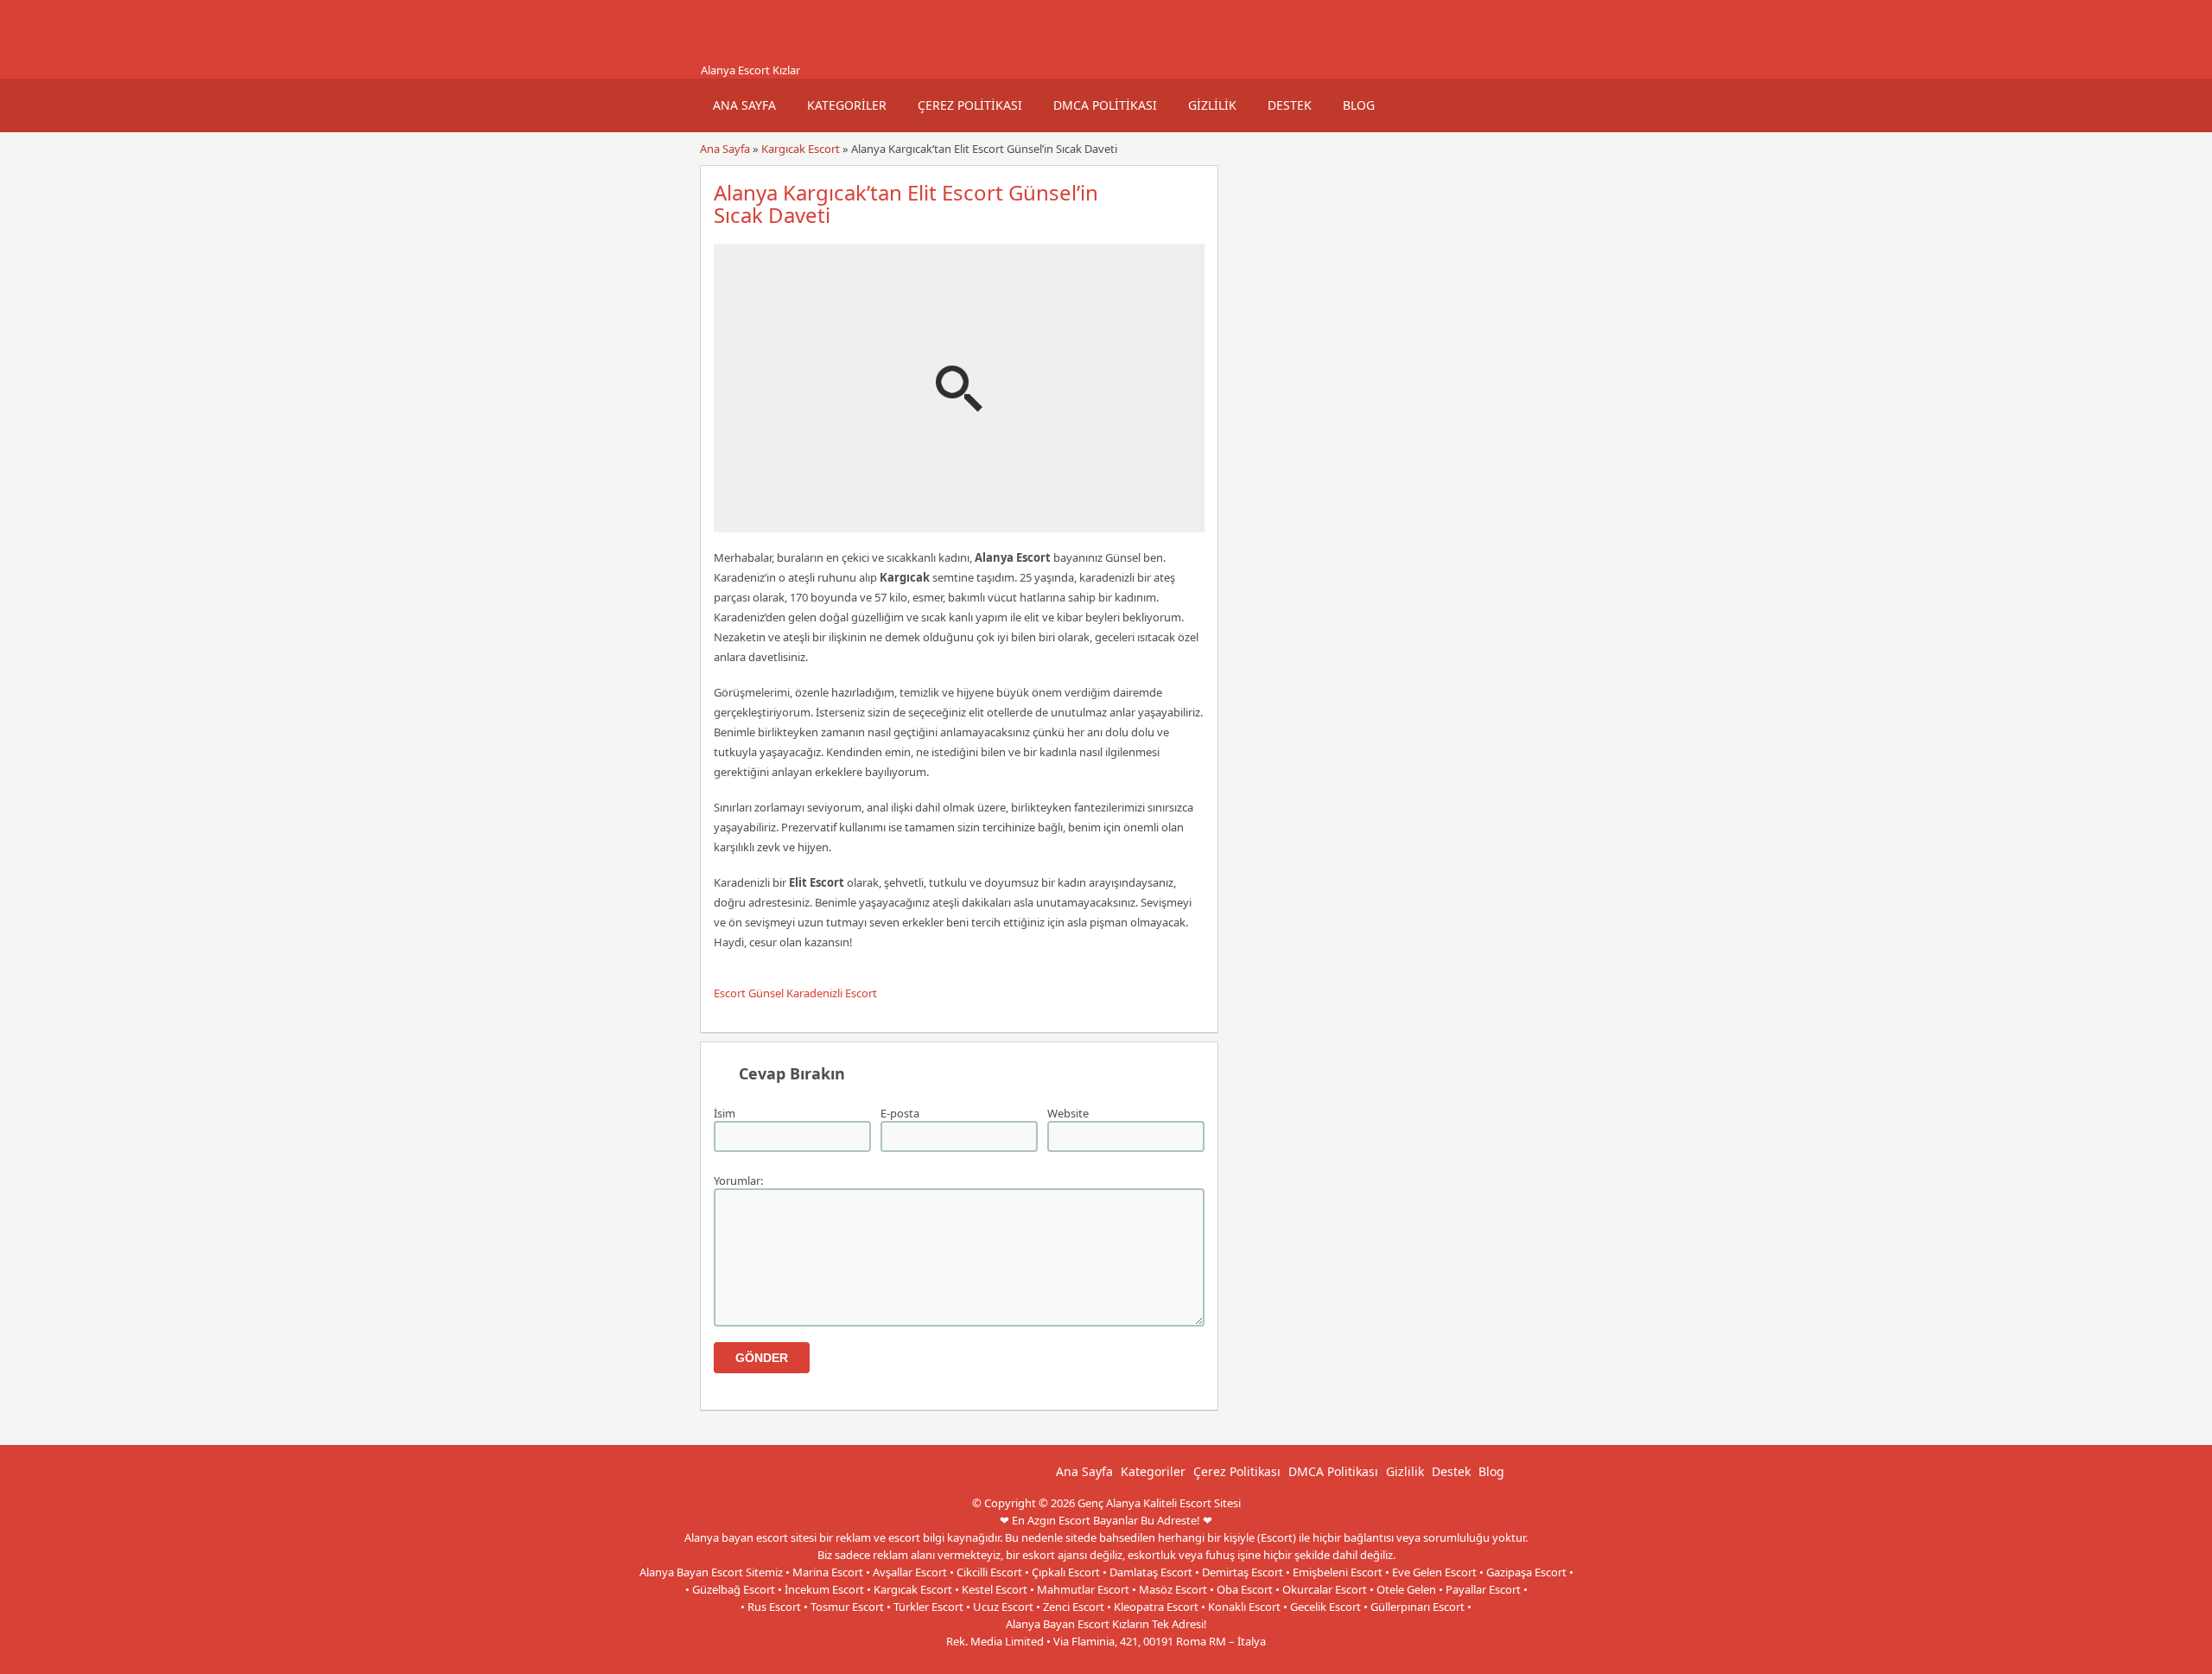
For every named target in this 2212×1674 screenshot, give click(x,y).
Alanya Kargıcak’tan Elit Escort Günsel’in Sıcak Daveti (906, 204)
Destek (1290, 105)
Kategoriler (847, 105)
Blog (1359, 105)
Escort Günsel (749, 993)
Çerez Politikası (970, 105)
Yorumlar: (738, 1181)
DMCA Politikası (1105, 105)
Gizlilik (1212, 105)
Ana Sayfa (744, 105)
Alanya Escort (1144, 1658)
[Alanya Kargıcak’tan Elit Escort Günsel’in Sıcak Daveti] (959, 525)
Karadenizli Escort (832, 993)
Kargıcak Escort (801, 149)
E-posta (900, 1113)
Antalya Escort (1070, 1658)
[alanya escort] (721, 54)
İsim (725, 1113)
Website (1068, 1113)
